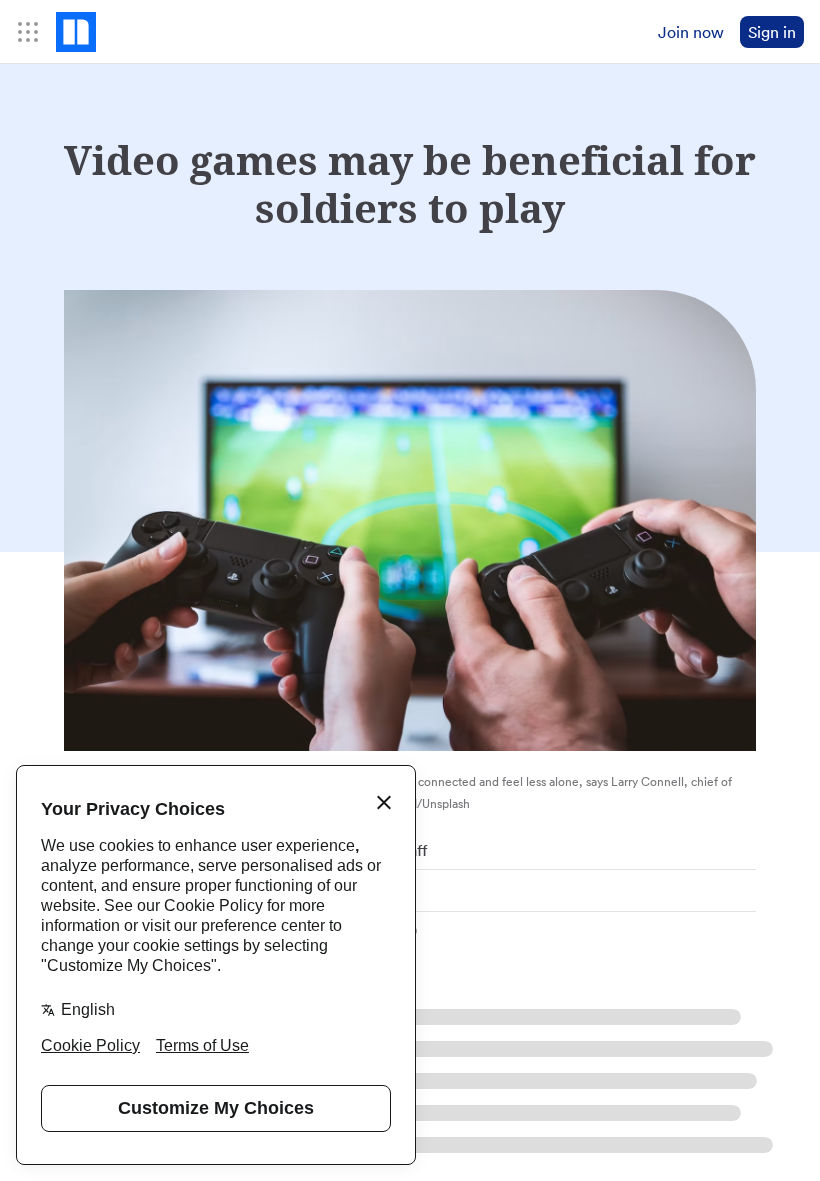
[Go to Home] (76, 32)
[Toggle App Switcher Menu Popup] (28, 32)
